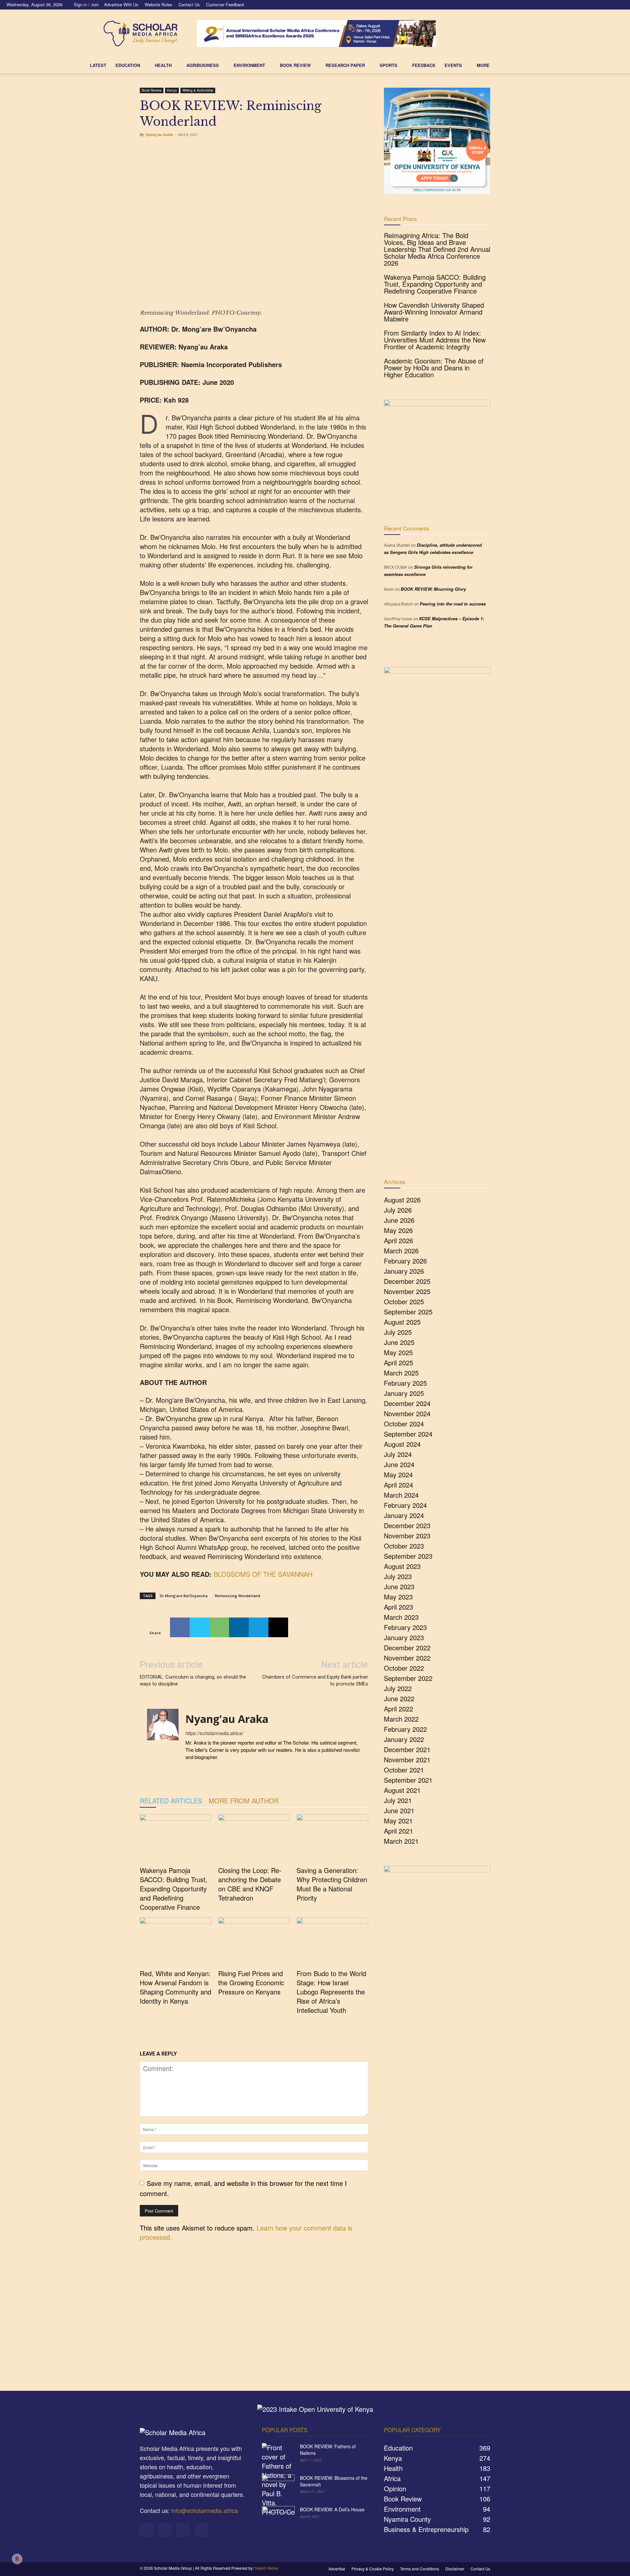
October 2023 (404, 1546)
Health (163, 65)
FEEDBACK (424, 65)
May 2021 (398, 1821)
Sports (388, 65)
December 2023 (407, 1525)
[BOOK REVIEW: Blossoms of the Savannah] (278, 2486)
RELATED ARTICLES (171, 1801)
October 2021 (404, 1770)
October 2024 (404, 1424)
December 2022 (407, 1648)
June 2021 (399, 1810)
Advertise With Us (121, 4)
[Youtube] (619, 5)
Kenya (172, 90)
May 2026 (398, 1230)
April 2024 (399, 1485)
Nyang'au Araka (159, 134)
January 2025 (404, 1393)
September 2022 (408, 1678)
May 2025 (398, 1352)
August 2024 (402, 1444)
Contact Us (189, 4)
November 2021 (407, 1760)
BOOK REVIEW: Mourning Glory (433, 589)
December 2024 (407, 1403)
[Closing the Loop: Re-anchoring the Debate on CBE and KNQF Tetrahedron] (254, 1839)
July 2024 (398, 1454)
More (483, 65)
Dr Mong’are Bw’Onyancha (184, 1596)
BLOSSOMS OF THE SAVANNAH (263, 1574)
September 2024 (408, 1434)
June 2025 (399, 1342)
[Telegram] (259, 1627)
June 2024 (399, 1464)
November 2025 (407, 1291)
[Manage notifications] (17, 2559)
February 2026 (405, 1261)
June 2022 (399, 1698)
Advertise (337, 2569)
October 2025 (404, 1301)
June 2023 (399, 1586)
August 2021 (402, 1790)
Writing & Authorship (198, 90)
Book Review (152, 90)
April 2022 (399, 1709)
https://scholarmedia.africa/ (214, 1733)
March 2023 (401, 1617)
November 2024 (407, 1413)
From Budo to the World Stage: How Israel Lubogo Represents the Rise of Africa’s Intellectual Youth (331, 1992)
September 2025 (408, 1312)
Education (128, 65)
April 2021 (399, 1831)
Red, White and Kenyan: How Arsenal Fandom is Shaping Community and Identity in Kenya (176, 1987)
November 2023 (407, 1536)
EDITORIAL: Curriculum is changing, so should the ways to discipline (193, 1680)
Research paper (345, 65)
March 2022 (401, 1719)
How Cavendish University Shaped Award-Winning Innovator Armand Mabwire (434, 312)
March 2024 (401, 1495)
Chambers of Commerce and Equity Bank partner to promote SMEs (315, 1680)
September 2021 (408, 1780)
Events (453, 65)
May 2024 (398, 1475)
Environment (249, 65)
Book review (295, 65)
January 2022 (404, 1739)
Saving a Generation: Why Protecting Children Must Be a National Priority (332, 1884)
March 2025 (401, 1373)
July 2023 (398, 1576)
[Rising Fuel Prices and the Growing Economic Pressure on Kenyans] (254, 1942)
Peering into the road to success (453, 604)
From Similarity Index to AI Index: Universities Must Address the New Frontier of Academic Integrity (435, 340)
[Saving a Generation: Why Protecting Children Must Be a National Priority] (332, 1839)
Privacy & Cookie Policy (373, 2569)
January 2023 (404, 1637)
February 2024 (405, 1505)
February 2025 (405, 1383)
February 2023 (405, 1627)
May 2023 (398, 1597)
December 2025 (407, 1281)
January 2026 (404, 1271)
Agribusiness (203, 65)
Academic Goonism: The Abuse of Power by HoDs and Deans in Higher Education (434, 368)
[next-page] (154, 2026)
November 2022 (407, 1658)
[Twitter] (608, 5)
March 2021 (401, 1841)
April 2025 (399, 1363)
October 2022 (404, 1668)
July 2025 (398, 1332)
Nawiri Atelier (267, 2568)
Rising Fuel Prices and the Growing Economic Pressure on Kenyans (251, 1982)
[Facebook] (586, 5)
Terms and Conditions (420, 2569)
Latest (98, 65)
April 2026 (399, 1240)
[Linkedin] (597, 5)
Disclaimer (455, 2569)
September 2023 (408, 1556)
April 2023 (399, 1607)
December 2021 (407, 1749)
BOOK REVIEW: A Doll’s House (332, 2509)
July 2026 (398, 1210)
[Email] (278, 1627)
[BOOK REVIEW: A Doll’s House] (278, 2518)
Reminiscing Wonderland (238, 1596)
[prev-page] (144, 2026)
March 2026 (401, 1251)
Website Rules (158, 4)
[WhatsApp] (219, 1627)
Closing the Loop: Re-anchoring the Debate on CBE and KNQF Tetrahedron (250, 1884)
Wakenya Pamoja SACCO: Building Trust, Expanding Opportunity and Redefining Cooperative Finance (174, 1889)
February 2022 (405, 1729)
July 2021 (398, 1800)
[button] (537, 65)
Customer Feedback (225, 4)
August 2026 (402, 1200)
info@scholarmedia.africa (205, 2510)
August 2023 (402, 1566)
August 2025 (402, 1322)
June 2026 (399, 1220)
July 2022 (398, 1688)
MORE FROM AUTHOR (244, 1801)
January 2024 (404, 1515)
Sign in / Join (86, 4)
